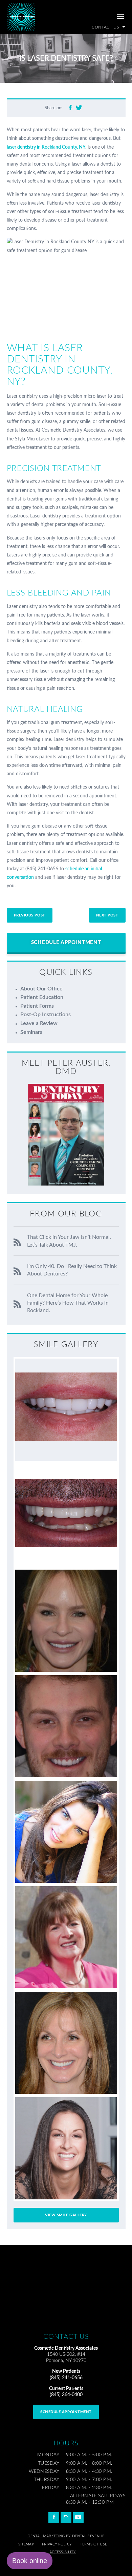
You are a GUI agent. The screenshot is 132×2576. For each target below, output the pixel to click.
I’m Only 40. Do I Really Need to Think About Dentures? (72, 1270)
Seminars (31, 1032)
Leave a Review (39, 1023)
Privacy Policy (57, 2544)
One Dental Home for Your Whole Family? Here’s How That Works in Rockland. (68, 1303)
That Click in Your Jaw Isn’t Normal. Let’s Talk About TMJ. (69, 1241)
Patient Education (42, 997)
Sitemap (26, 2544)
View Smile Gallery (66, 2215)
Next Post (107, 915)
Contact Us (106, 27)
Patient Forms (37, 1006)
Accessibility (63, 2552)
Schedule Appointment (66, 942)
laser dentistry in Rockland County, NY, (47, 147)
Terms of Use (93, 2544)
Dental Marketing (46, 2536)
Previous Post (30, 915)
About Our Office (41, 989)
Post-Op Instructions (46, 1015)
